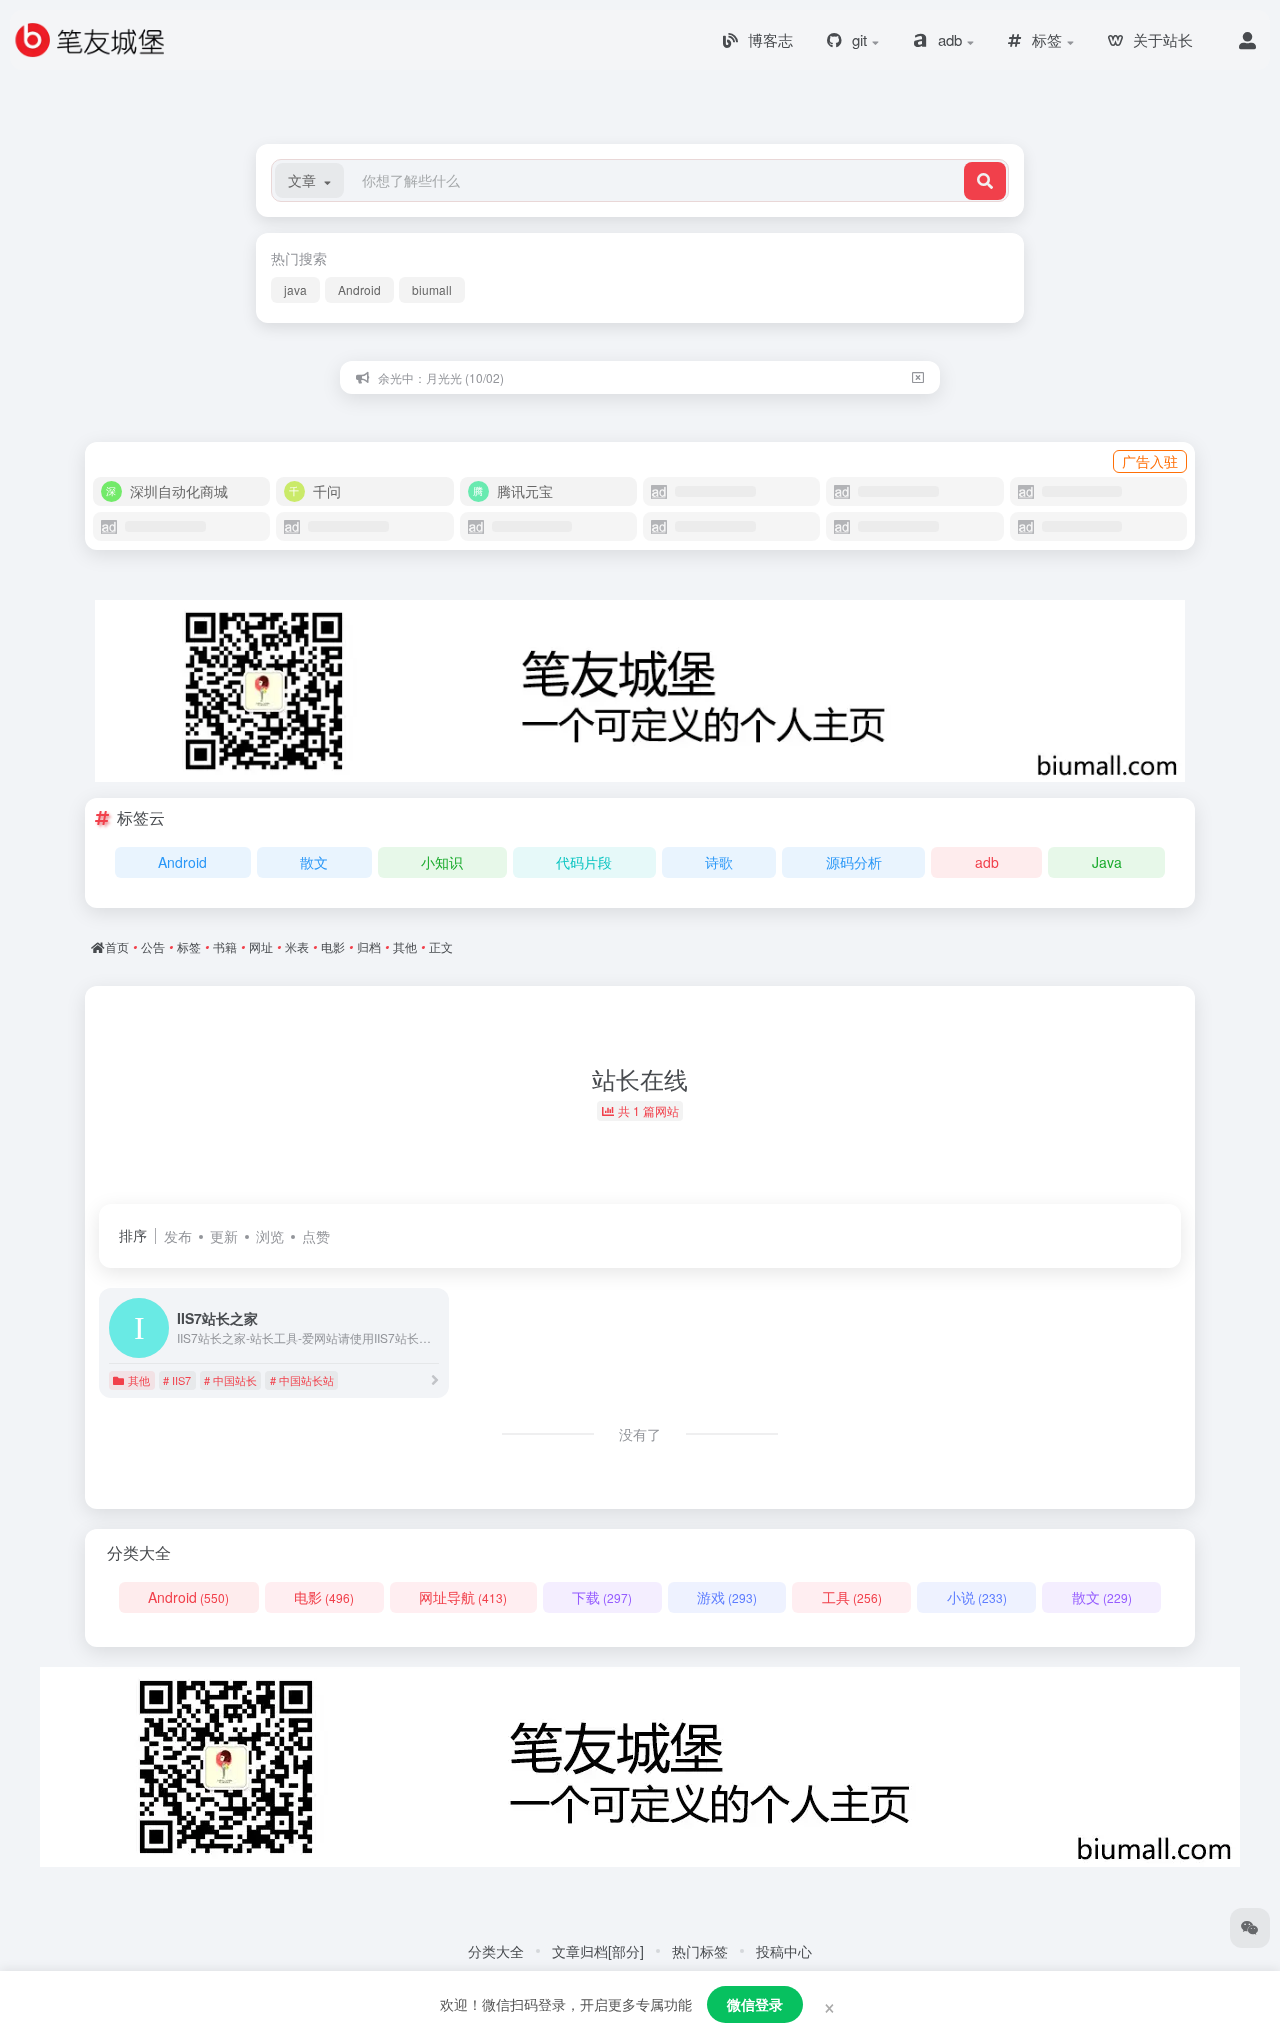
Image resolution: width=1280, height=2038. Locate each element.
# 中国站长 (230, 1380)
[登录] (1247, 40)
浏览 (270, 1236)
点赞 (316, 1236)
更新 (224, 1236)
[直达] (435, 1379)
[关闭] (918, 377)
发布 (178, 1236)
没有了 (640, 1434)
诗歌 (719, 862)
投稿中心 (784, 1951)
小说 (977, 1597)
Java (1107, 862)
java (295, 289)
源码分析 (854, 862)
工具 (852, 1597)
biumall (432, 289)
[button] (309, 180)
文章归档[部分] (598, 1951)
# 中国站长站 (302, 1380)
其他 (139, 1380)
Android (359, 289)
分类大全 (496, 1951)
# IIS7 (177, 1380)
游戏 (727, 1597)
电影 (324, 1597)
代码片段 (584, 862)
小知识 (442, 862)
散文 (314, 862)
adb (987, 862)
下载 (602, 1597)
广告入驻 (1150, 461)
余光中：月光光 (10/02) (441, 377)
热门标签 (700, 1951)
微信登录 (755, 2004)
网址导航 (463, 1597)
